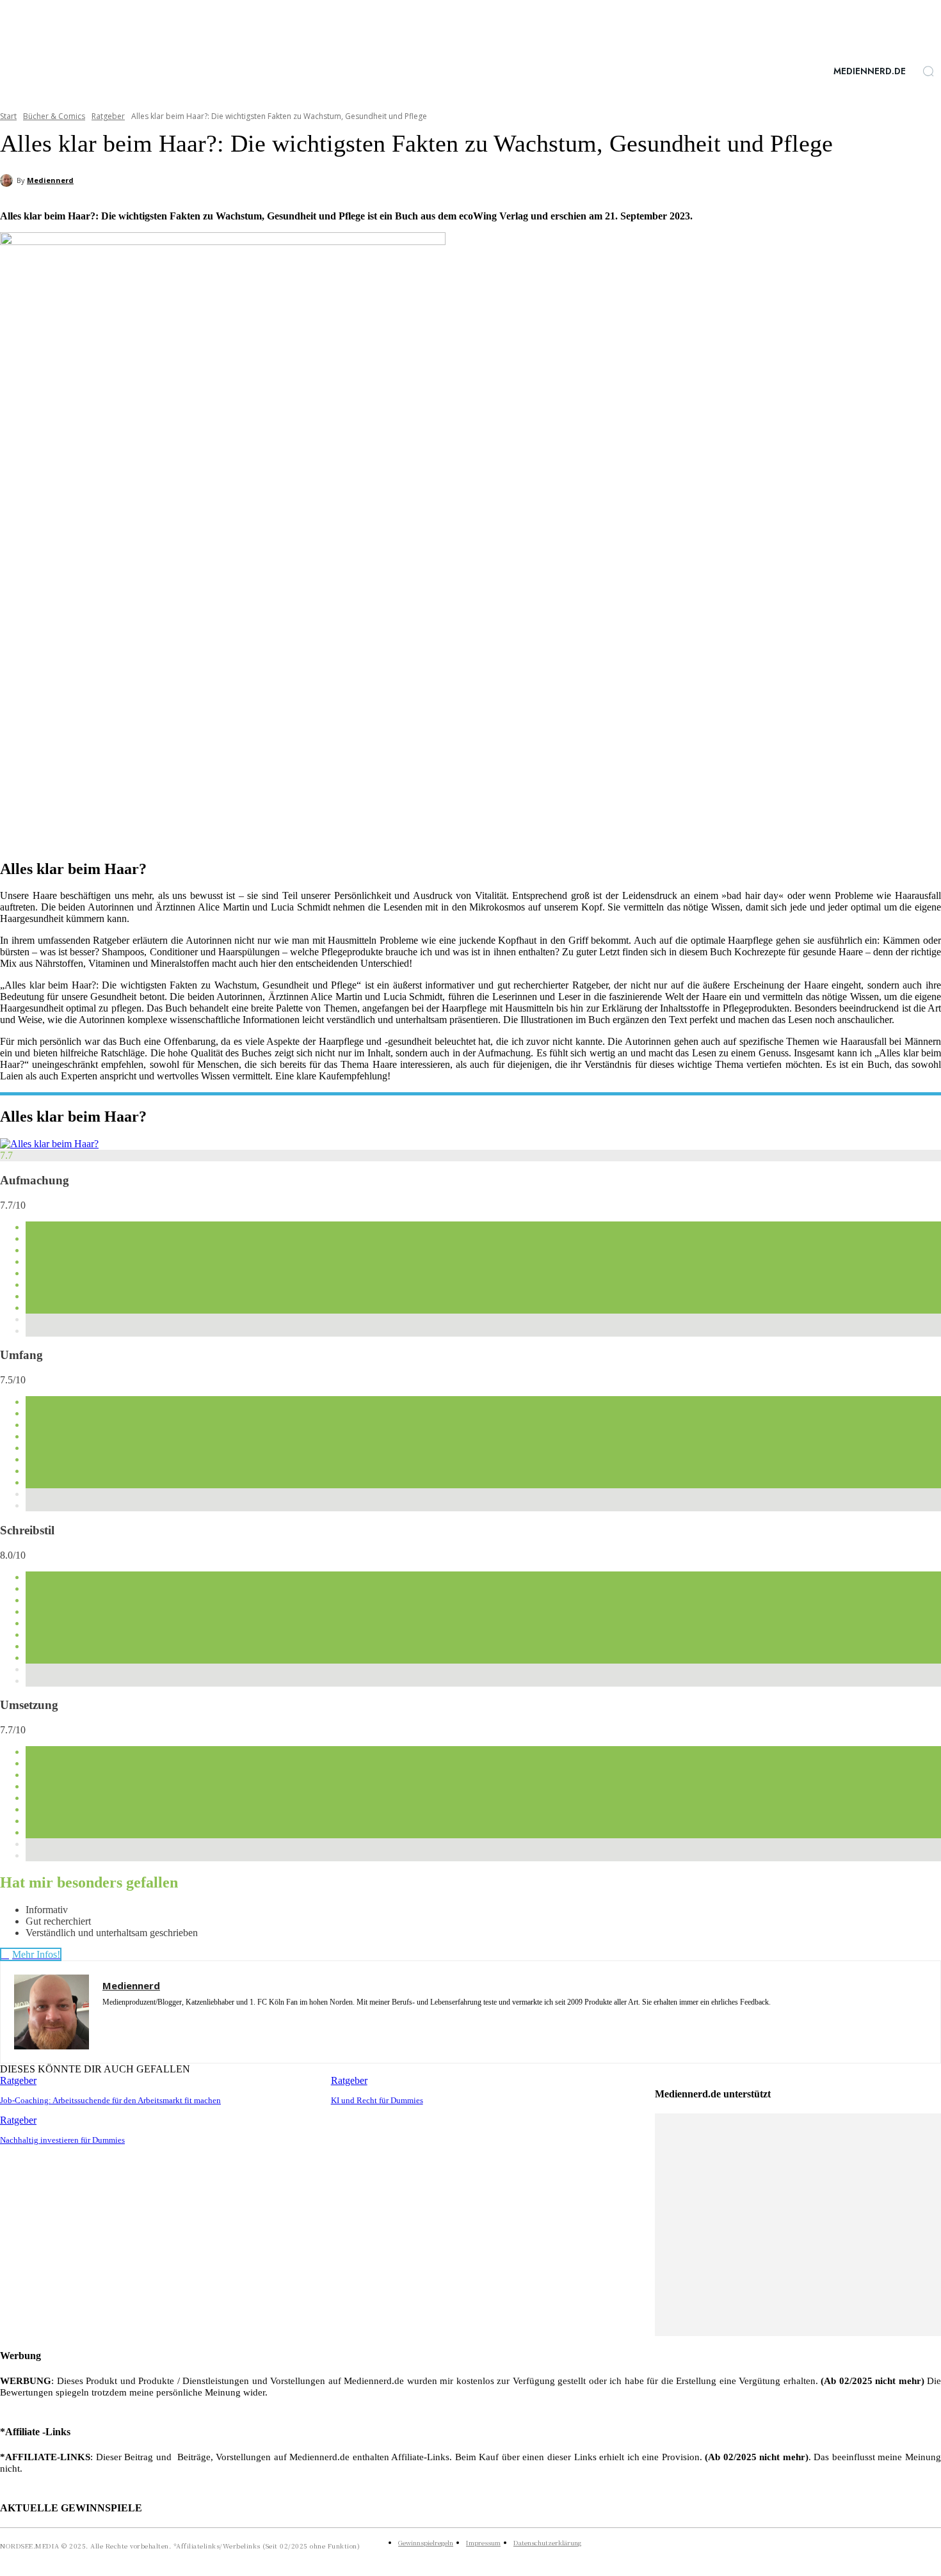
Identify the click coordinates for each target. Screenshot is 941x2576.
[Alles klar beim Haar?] (49, 1144)
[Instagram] (107, 2021)
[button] (928, 71)
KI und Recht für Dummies (377, 2100)
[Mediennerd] (8, 180)
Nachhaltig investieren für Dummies (62, 2140)
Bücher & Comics (54, 116)
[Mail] (152, 2021)
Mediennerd (50, 180)
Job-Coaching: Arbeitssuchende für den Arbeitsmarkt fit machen (110, 2100)
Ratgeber (108, 116)
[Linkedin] (130, 2021)
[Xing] (174, 2021)
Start (8, 116)
